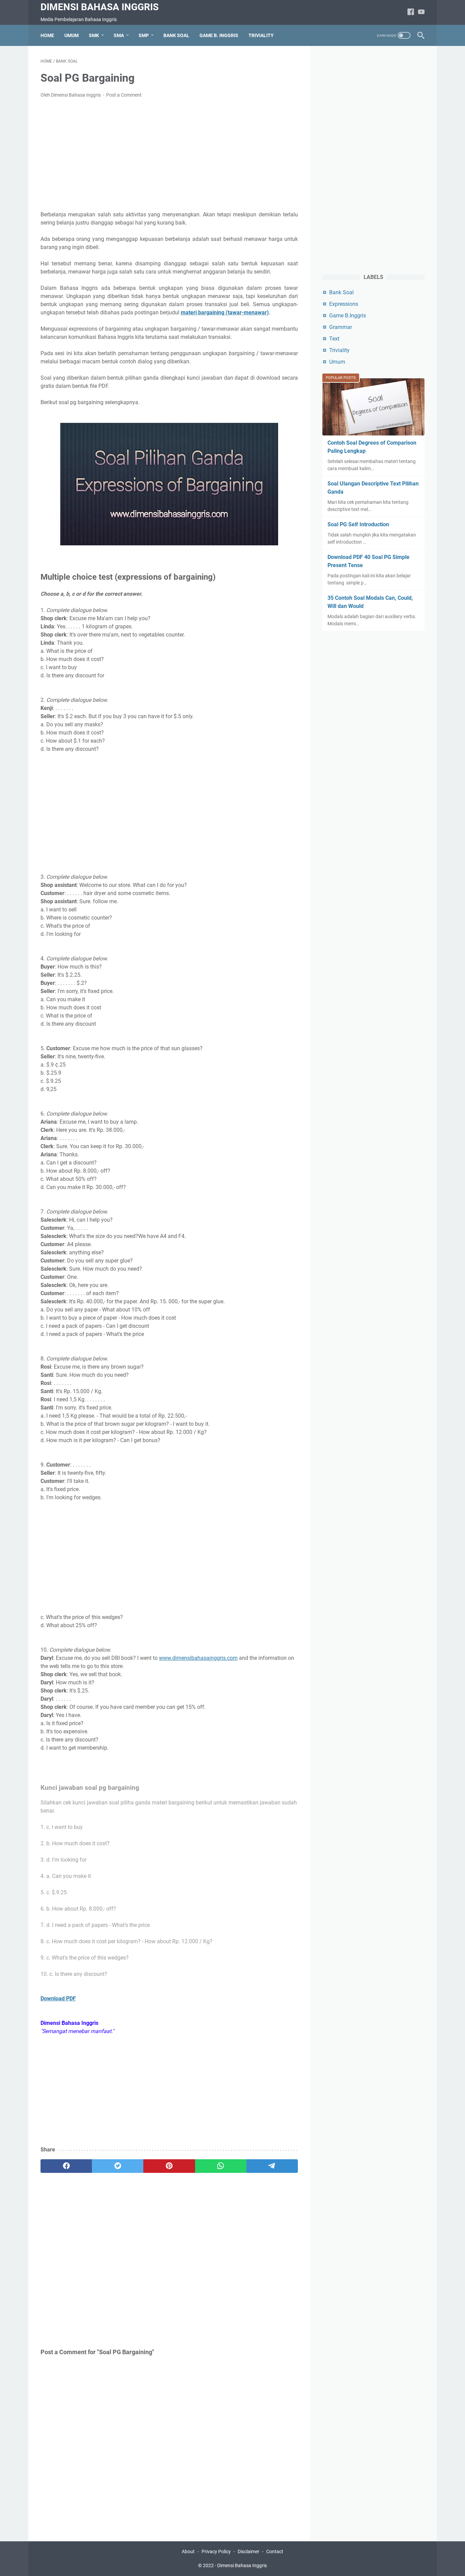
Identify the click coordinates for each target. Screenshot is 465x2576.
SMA (119, 35)
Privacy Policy (216, 2552)
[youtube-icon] (421, 12)
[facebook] (66, 2166)
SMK (94, 35)
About (188, 2552)
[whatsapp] (221, 2166)
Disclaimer (248, 2552)
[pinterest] (169, 2166)
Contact (275, 2552)
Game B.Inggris (348, 316)
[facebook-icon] (411, 12)
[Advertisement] (169, 155)
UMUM (71, 35)
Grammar (341, 327)
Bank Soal (341, 292)
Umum (337, 362)
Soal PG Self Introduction (358, 524)
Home (47, 35)
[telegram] (272, 2166)
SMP (144, 35)
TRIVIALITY (261, 35)
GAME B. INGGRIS (219, 35)
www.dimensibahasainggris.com (198, 1658)
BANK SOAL (176, 35)
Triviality (339, 350)
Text (334, 339)
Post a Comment (124, 95)
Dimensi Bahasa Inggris (100, 7)
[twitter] (118, 2166)
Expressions (344, 304)
